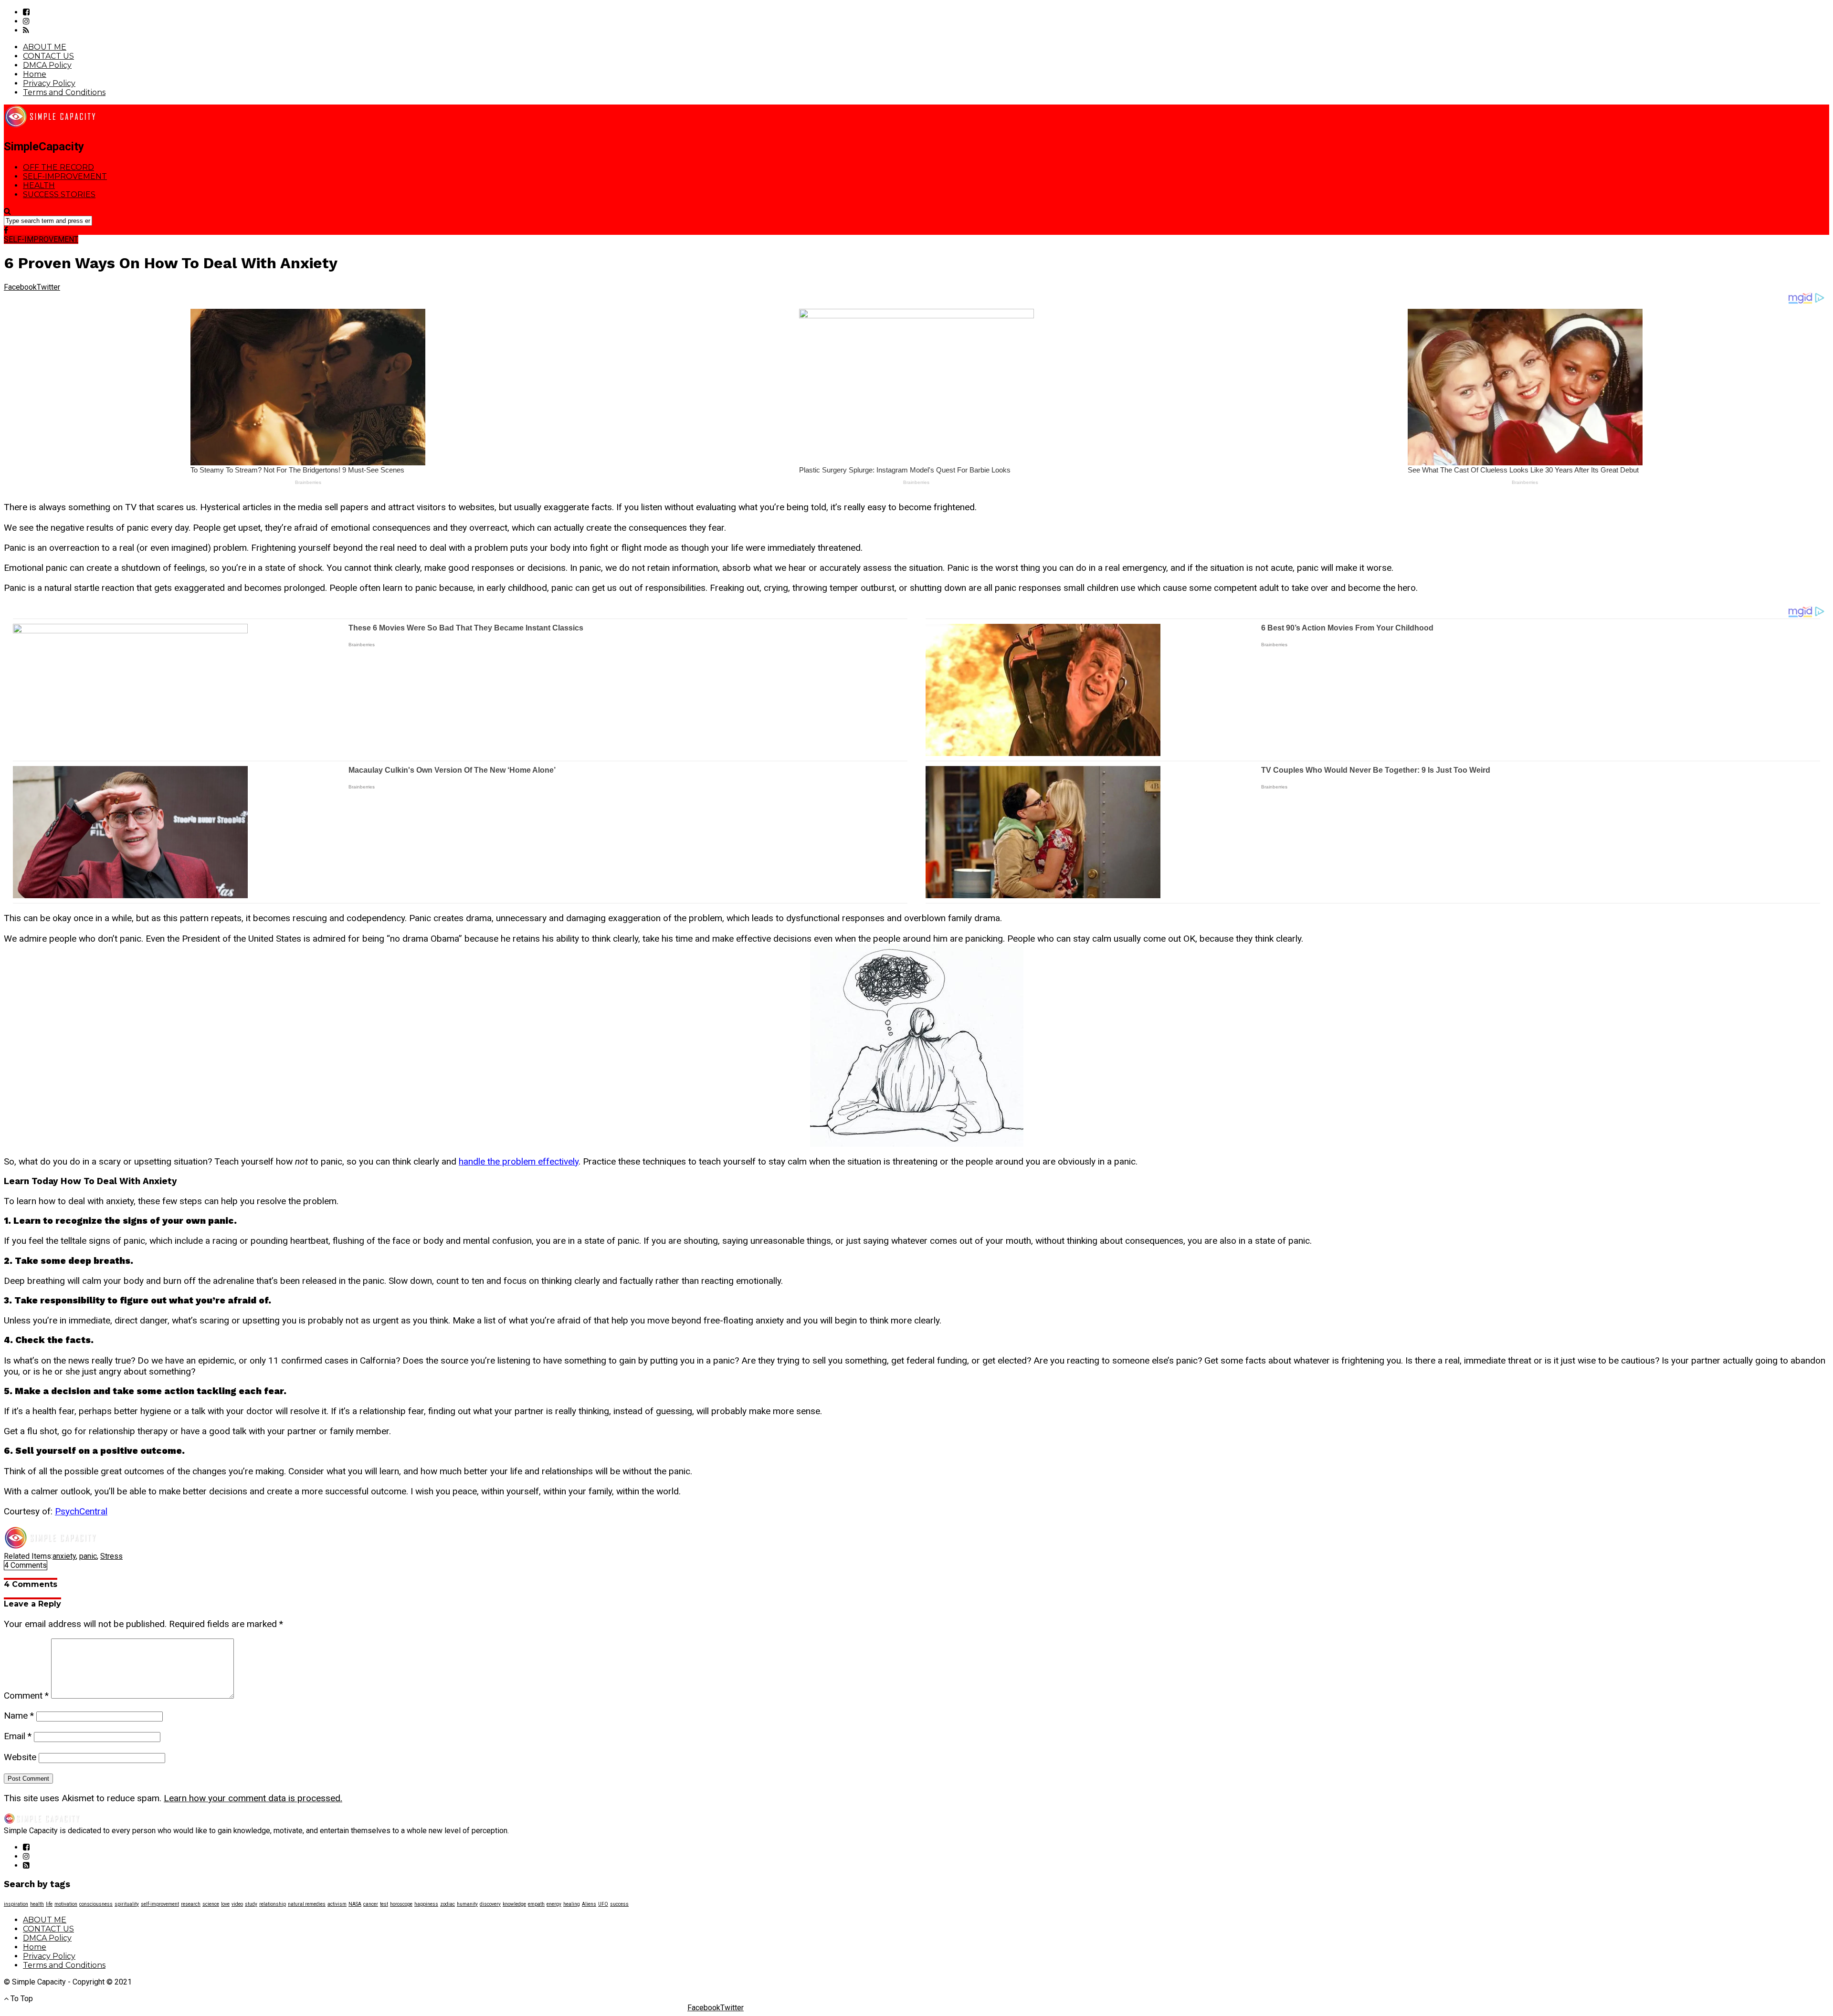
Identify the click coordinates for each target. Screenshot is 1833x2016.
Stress (111, 1556)
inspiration (16, 1904)
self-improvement (160, 1904)
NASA (355, 1904)
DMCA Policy (47, 65)
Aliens (589, 1904)
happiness (426, 1904)
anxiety (64, 1556)
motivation (66, 1904)
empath (536, 1904)
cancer (371, 1904)
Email (18, 1736)
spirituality (127, 1904)
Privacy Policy (49, 83)
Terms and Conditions (64, 92)
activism (337, 1904)
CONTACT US (48, 56)
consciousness (96, 1904)
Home (35, 74)
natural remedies (307, 1904)
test (384, 1904)
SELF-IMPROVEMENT (65, 176)
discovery (490, 1904)
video (237, 1904)
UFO (603, 1904)
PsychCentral (81, 1511)
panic (88, 1556)
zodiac (448, 1904)
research (191, 1904)
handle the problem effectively (519, 1161)
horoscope (401, 1904)
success (619, 1904)
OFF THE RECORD (58, 167)
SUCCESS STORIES (59, 194)
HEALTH (39, 185)
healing (572, 1904)
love (225, 1904)
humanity (467, 1904)
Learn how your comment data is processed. (253, 1798)
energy (554, 1904)
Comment (26, 1696)
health (37, 1904)
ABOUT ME (45, 47)
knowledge (514, 1904)
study (251, 1904)
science (211, 1904)
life (49, 1904)
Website (20, 1757)
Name (19, 1716)
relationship (273, 1904)
